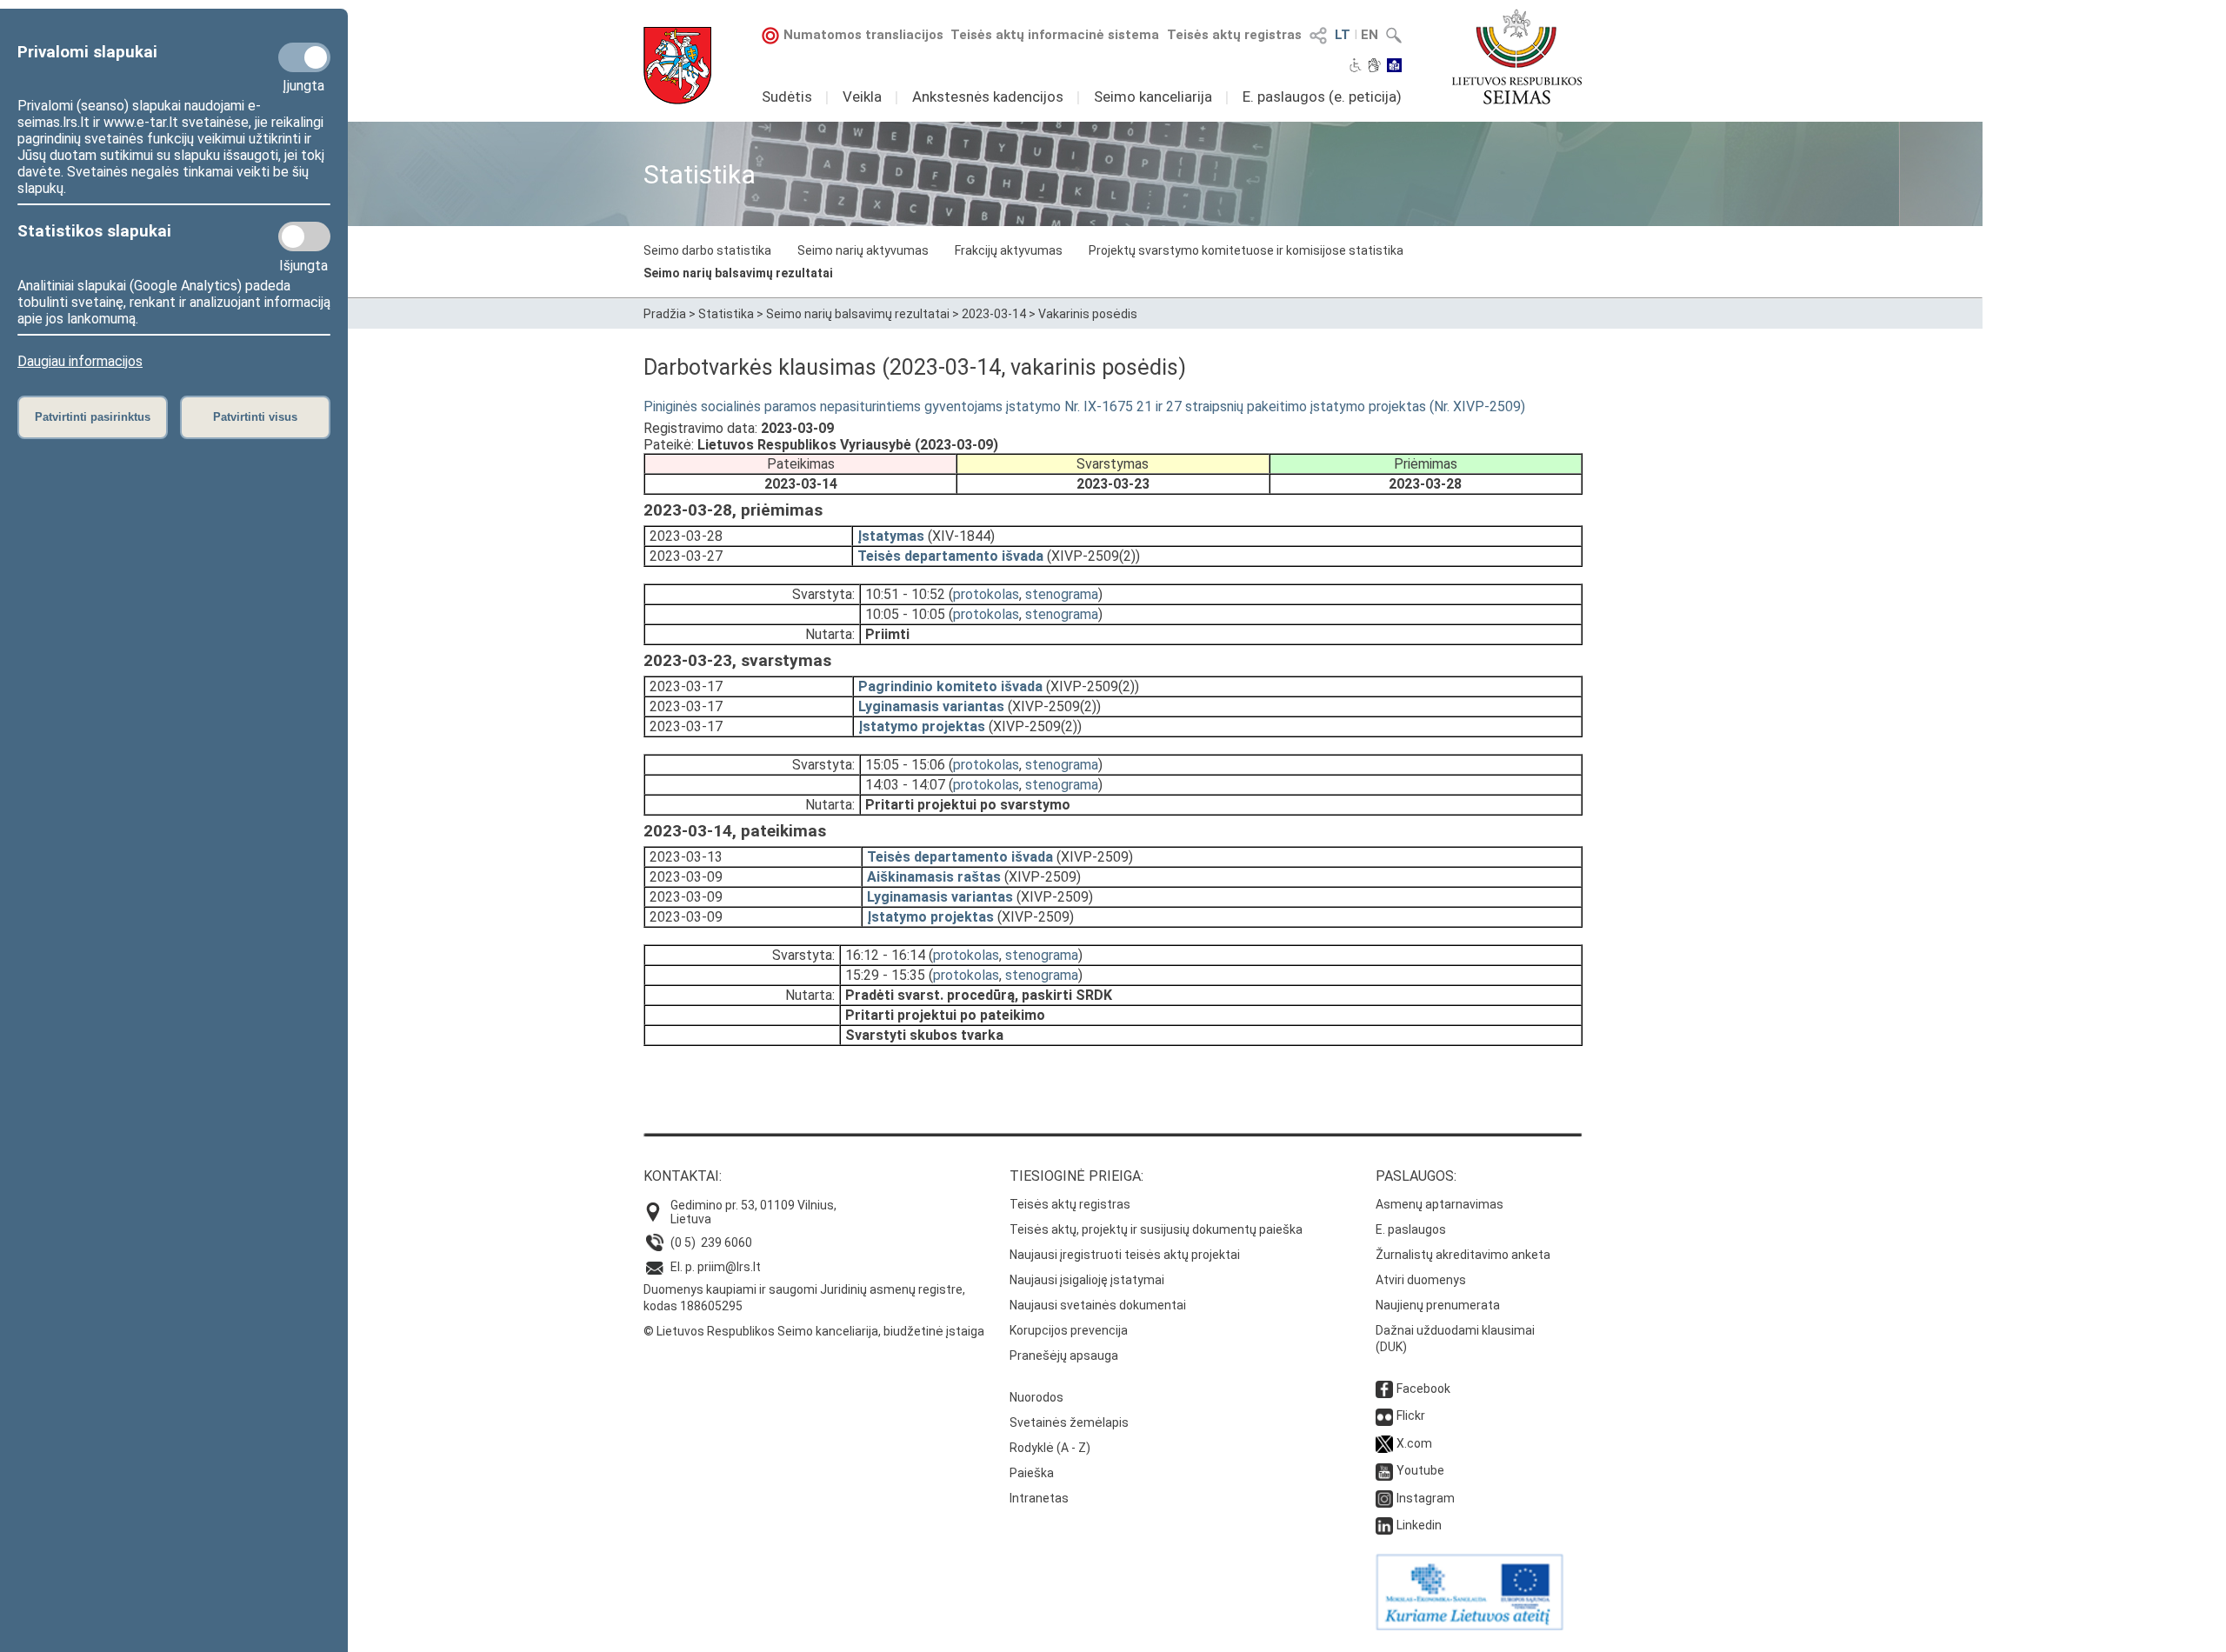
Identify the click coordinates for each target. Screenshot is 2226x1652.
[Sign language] (1374, 67)
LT (1343, 35)
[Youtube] (1384, 1470)
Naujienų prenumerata (1438, 1305)
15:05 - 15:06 (905, 765)
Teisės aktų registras (1234, 35)
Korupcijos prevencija (1069, 1330)
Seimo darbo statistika (707, 250)
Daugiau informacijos (80, 361)
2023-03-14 (994, 314)
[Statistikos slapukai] (304, 236)
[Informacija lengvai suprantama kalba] (1394, 67)
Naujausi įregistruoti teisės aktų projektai (1125, 1255)
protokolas (986, 594)
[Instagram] (1384, 1498)
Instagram (1426, 1498)
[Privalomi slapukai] (304, 57)
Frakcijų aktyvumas (1009, 250)
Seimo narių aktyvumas (863, 250)
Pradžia (665, 314)
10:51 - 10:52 (905, 594)
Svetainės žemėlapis (1069, 1422)
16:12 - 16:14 (885, 955)
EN (1370, 35)
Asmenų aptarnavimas (1440, 1204)
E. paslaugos (1411, 1229)
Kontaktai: (683, 1176)
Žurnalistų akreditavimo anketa (1463, 1255)
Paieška (1032, 1473)
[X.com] (1384, 1443)
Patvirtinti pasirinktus (93, 417)
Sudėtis (787, 97)
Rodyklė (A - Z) (1050, 1448)
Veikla (862, 97)
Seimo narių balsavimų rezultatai (738, 273)
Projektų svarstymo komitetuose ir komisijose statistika (1246, 250)
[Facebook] (1384, 1389)
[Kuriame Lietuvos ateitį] (1470, 1626)
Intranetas (1039, 1498)
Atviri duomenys (1421, 1280)
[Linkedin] (1384, 1525)
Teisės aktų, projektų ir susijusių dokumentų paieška (1156, 1229)
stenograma (1062, 594)
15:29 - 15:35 (885, 975)
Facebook (1423, 1389)
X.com (1414, 1443)
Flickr (1411, 1416)
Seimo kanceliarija (1153, 97)
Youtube (1420, 1470)
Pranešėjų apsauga (1064, 1356)
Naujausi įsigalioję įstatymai (1087, 1280)
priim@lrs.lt (729, 1267)
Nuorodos (1036, 1397)
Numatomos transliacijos (863, 35)
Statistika (726, 314)
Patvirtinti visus (255, 417)
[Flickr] (1384, 1416)
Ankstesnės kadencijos (988, 97)
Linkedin (1419, 1525)
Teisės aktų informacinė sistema (1055, 35)
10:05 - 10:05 (905, 614)
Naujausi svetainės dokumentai (1098, 1305)
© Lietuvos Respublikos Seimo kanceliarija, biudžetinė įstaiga (814, 1331)
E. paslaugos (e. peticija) (1322, 97)
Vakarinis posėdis (1088, 314)
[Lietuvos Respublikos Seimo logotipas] (1517, 57)
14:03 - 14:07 (905, 785)
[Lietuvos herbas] (677, 66)
